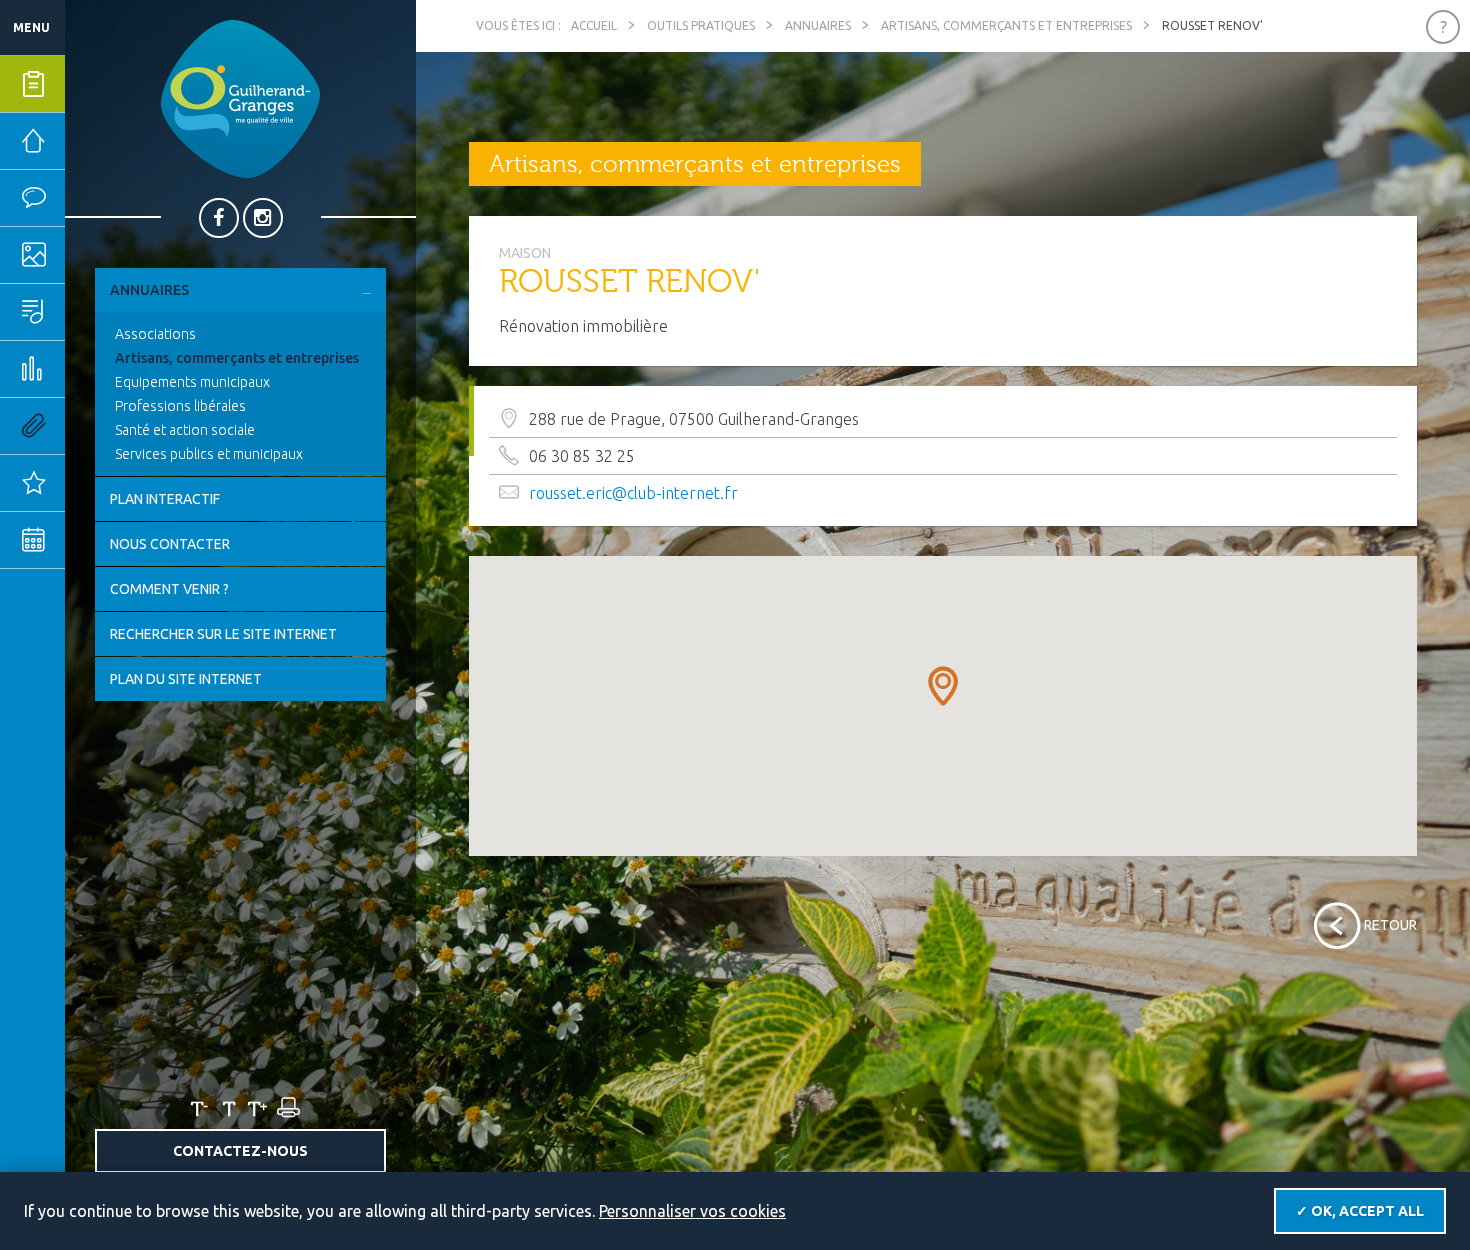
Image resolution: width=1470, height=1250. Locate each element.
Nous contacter (170, 544)
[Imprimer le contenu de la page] (287, 1108)
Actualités (95, 483)
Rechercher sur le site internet (223, 634)
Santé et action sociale (185, 430)
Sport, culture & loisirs (95, 312)
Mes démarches (95, 84)
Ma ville (95, 255)
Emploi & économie (95, 369)
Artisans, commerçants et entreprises (237, 358)
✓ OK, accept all (1360, 1211)
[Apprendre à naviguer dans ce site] (1443, 27)
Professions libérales (180, 406)
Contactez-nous (240, 1151)
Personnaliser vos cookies (692, 1211)
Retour (1390, 925)
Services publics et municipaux (209, 454)
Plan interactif (165, 499)
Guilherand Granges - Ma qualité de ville (240, 99)
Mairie (92, 141)
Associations (155, 334)
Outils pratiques (95, 426)
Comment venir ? (169, 589)
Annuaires (149, 290)
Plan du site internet (186, 679)
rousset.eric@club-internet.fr (633, 493)
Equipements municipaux (192, 382)
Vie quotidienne (95, 198)
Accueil (594, 25)
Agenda (95, 540)
